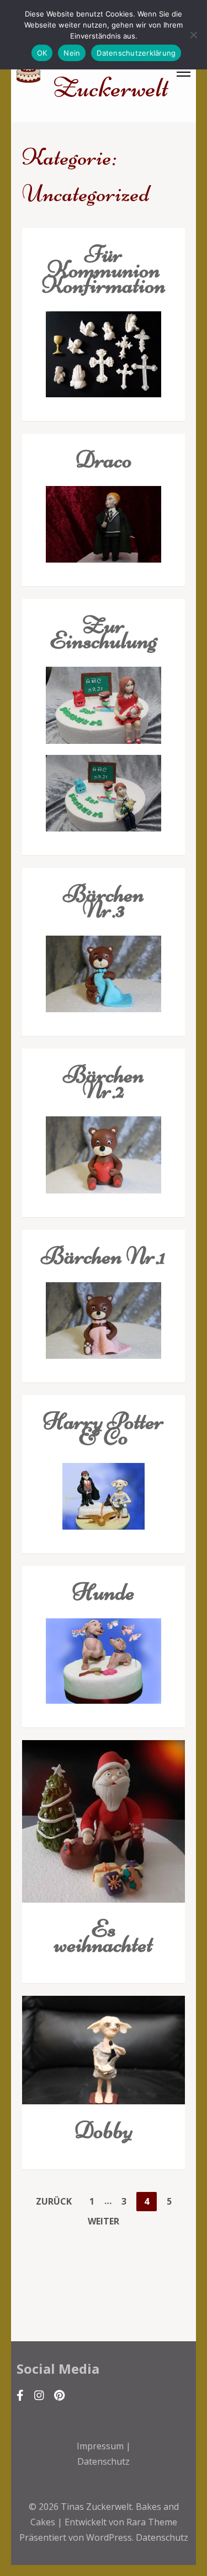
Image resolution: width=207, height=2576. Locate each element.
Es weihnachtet (104, 1936)
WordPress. (110, 2537)
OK (42, 53)
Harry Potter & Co (104, 1429)
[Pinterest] (59, 2395)
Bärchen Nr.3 (104, 901)
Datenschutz (104, 2461)
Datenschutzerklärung (136, 53)
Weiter (104, 2221)
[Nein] (193, 35)
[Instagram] (39, 2395)
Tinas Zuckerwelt (96, 2507)
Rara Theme (152, 2522)
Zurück (54, 2201)
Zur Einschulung (104, 632)
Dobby (104, 2130)
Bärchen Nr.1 (104, 1255)
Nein (72, 53)
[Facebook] (20, 2395)
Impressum (100, 2446)
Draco (104, 459)
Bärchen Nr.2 (104, 1082)
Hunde (104, 1592)
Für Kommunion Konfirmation (104, 269)
